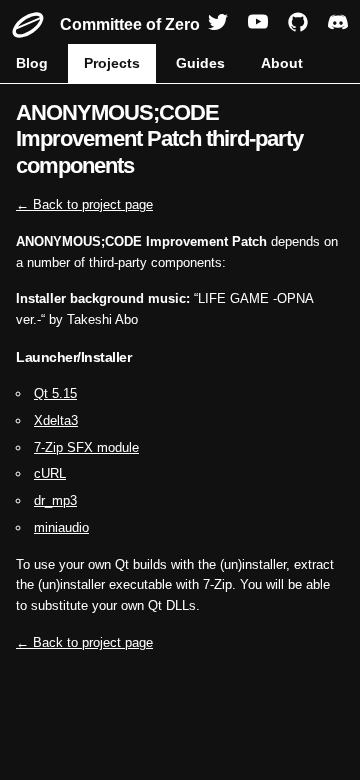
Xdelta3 (56, 420)
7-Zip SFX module (86, 447)
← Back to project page (84, 204)
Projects (112, 63)
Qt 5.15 (55, 393)
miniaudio (61, 527)
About (282, 63)
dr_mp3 (55, 500)
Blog (32, 63)
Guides (200, 63)
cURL (50, 473)
